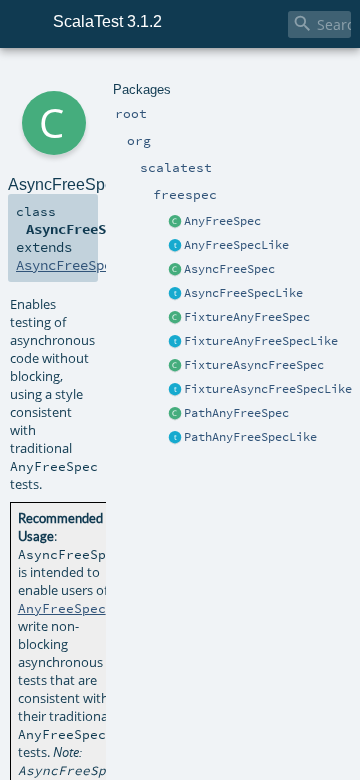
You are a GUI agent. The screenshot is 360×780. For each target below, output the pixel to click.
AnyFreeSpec (222, 221)
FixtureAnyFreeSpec (247, 317)
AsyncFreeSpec (229, 269)
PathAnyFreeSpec (236, 413)
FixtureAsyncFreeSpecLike (268, 389)
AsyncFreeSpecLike (243, 293)
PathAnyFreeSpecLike (250, 437)
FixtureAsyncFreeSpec (254, 365)
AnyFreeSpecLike (236, 245)
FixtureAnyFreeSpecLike (261, 341)
